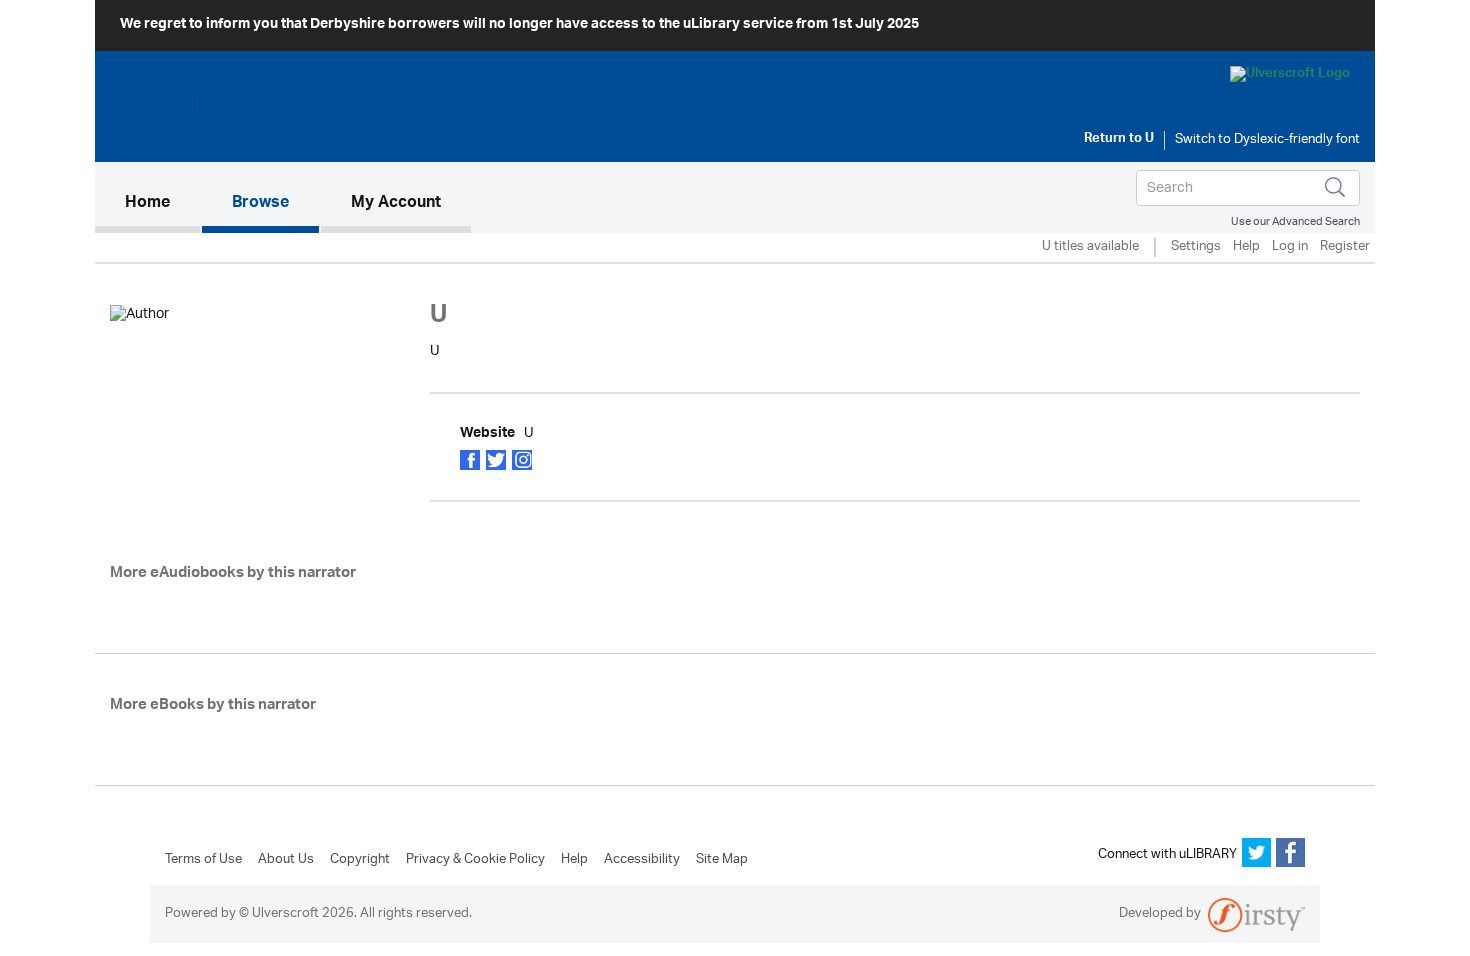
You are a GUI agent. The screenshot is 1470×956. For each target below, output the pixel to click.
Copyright (360, 860)
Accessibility (642, 860)
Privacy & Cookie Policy (475, 860)
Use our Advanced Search (1295, 221)
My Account (396, 204)
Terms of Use (203, 860)
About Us (286, 860)
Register (1345, 247)
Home (162, 203)
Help (1246, 247)
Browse (260, 204)
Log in (1290, 247)
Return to (1119, 140)
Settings (1196, 247)
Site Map (722, 860)
